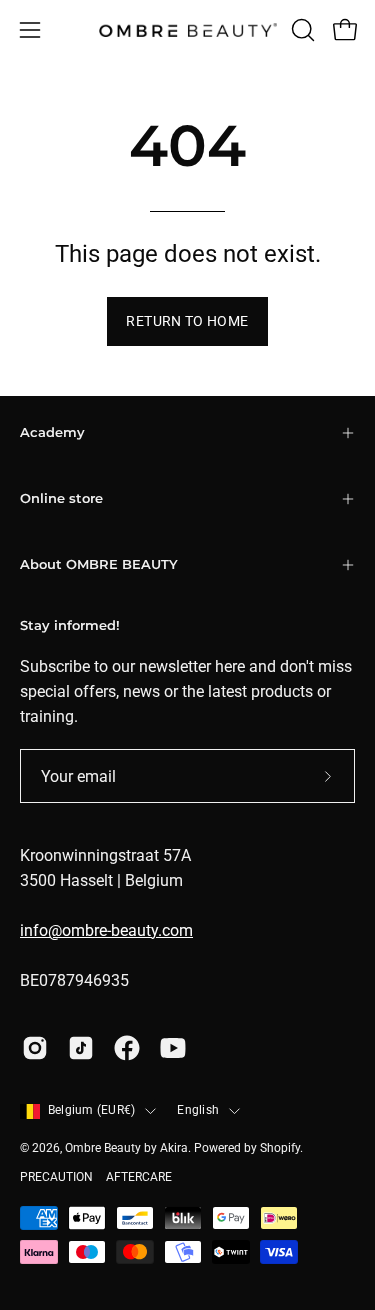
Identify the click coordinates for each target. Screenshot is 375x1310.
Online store (61, 498)
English (198, 1110)
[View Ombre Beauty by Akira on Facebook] (127, 1048)
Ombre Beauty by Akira (126, 1148)
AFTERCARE (139, 1177)
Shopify (280, 1148)
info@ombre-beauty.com (106, 930)
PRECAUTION (56, 1177)
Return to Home (187, 321)
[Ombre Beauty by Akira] (188, 30)
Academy (52, 432)
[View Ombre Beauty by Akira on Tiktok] (81, 1048)
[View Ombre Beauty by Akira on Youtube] (173, 1048)
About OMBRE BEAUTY (99, 564)
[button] (301, 30)
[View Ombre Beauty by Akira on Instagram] (35, 1048)
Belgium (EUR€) (91, 1110)
